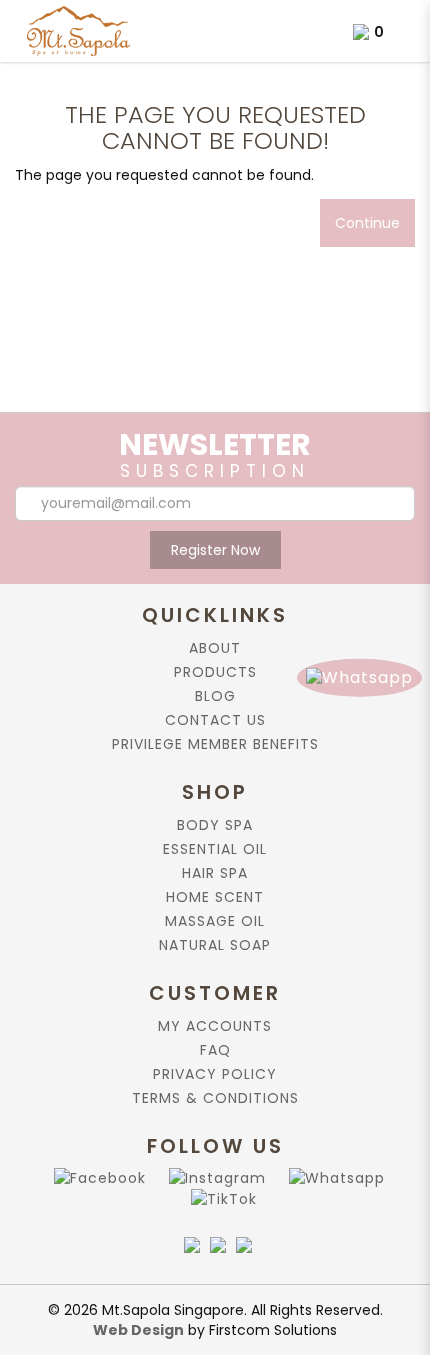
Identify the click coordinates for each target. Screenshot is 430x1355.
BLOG (215, 696)
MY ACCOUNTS (215, 1026)
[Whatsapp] (333, 1177)
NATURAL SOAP (215, 945)
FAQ (215, 1050)
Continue (367, 223)
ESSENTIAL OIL (215, 849)
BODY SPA (215, 825)
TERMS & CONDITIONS (215, 1098)
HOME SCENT (215, 897)
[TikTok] (220, 1198)
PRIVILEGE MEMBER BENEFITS (215, 744)
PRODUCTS (215, 672)
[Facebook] (96, 1177)
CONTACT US (215, 720)
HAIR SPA (215, 873)
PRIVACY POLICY (215, 1074)
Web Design (138, 1330)
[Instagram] (213, 1177)
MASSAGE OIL (215, 921)
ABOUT (215, 648)
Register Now (215, 550)
